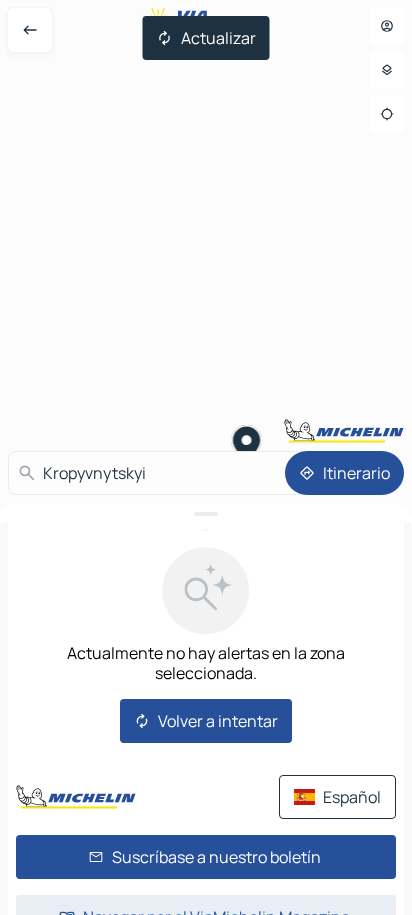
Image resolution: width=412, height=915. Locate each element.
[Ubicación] (387, 114)
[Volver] (30, 30)
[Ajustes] (387, 70)
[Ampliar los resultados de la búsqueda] (206, 514)
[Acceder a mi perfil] (387, 26)
